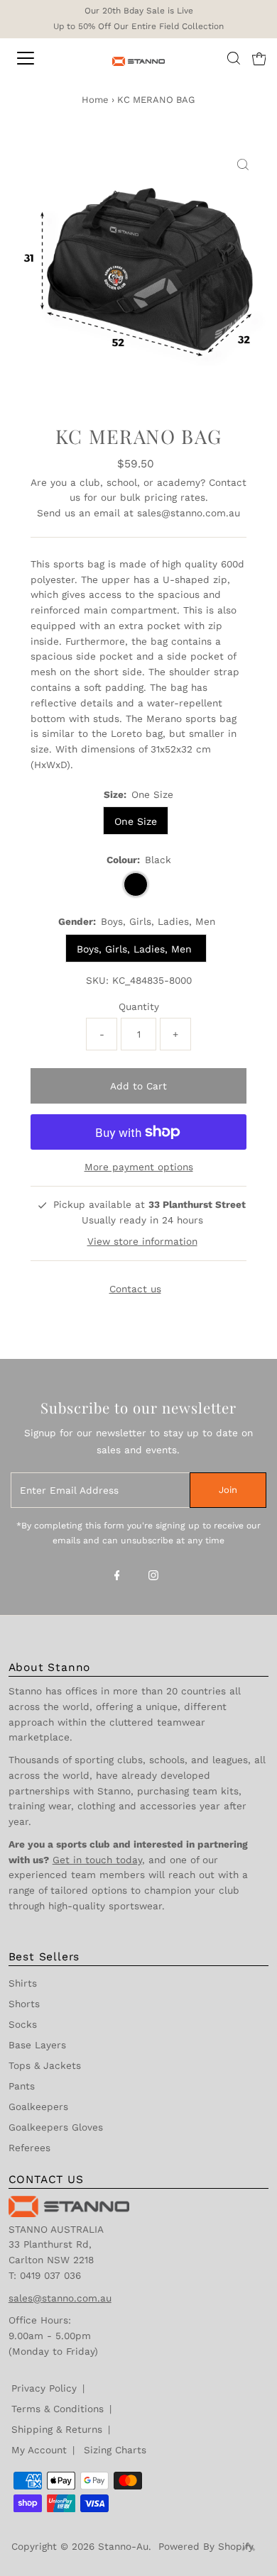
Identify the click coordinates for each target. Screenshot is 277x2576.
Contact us (135, 1289)
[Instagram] (153, 1577)
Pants (22, 2086)
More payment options (139, 1167)
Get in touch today (97, 1860)
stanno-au (123, 2546)
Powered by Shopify (206, 2546)
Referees (29, 2148)
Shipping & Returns (57, 2429)
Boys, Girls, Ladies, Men (136, 949)
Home (95, 100)
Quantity (139, 1006)
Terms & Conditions (58, 2409)
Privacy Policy (44, 2388)
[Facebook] (117, 1577)
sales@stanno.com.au (189, 513)
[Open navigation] (38, 58)
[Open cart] (259, 58)
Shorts (24, 2004)
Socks (23, 2024)
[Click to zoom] (243, 165)
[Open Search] (234, 58)
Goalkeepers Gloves (56, 2127)
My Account (39, 2450)
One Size (136, 821)
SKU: (97, 980)
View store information (142, 1241)
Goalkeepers (38, 2106)
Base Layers (37, 2045)
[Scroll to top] (249, 2548)
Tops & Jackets (45, 2065)
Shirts (23, 1983)
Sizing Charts (115, 2450)
